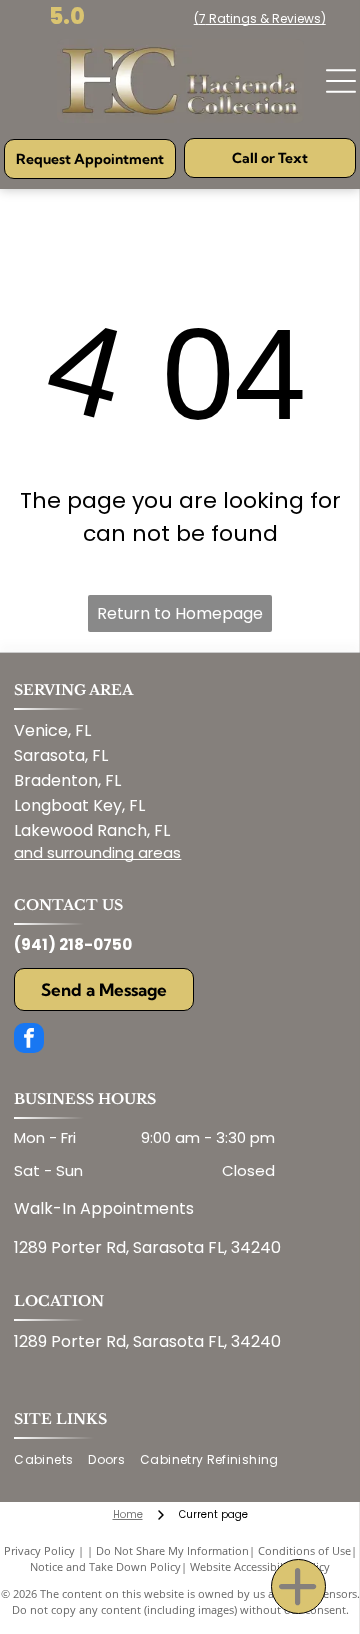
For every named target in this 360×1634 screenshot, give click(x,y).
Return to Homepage (180, 613)
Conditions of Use (304, 1550)
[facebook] (29, 1040)
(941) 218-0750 (73, 944)
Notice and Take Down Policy (105, 1566)
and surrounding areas (97, 852)
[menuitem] (51, 1460)
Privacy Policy (39, 1550)
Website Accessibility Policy (260, 1566)
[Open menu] (341, 81)
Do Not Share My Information (172, 1550)
